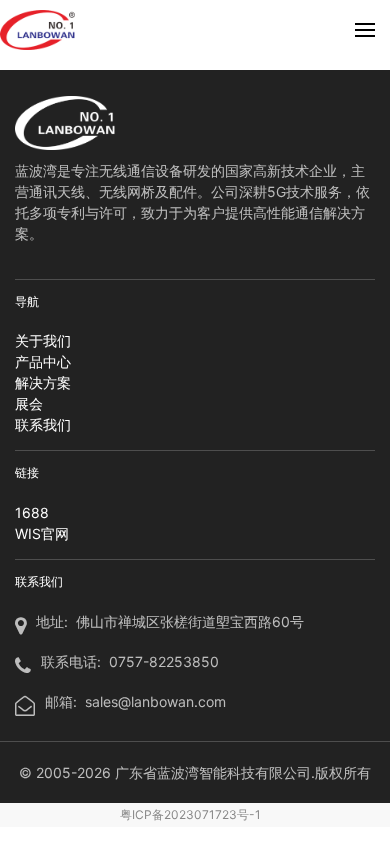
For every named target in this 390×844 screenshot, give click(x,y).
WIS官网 (42, 533)
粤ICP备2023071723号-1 (190, 814)
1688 (32, 512)
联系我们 (43, 424)
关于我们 (43, 340)
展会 (29, 403)
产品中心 (43, 361)
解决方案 (43, 382)
